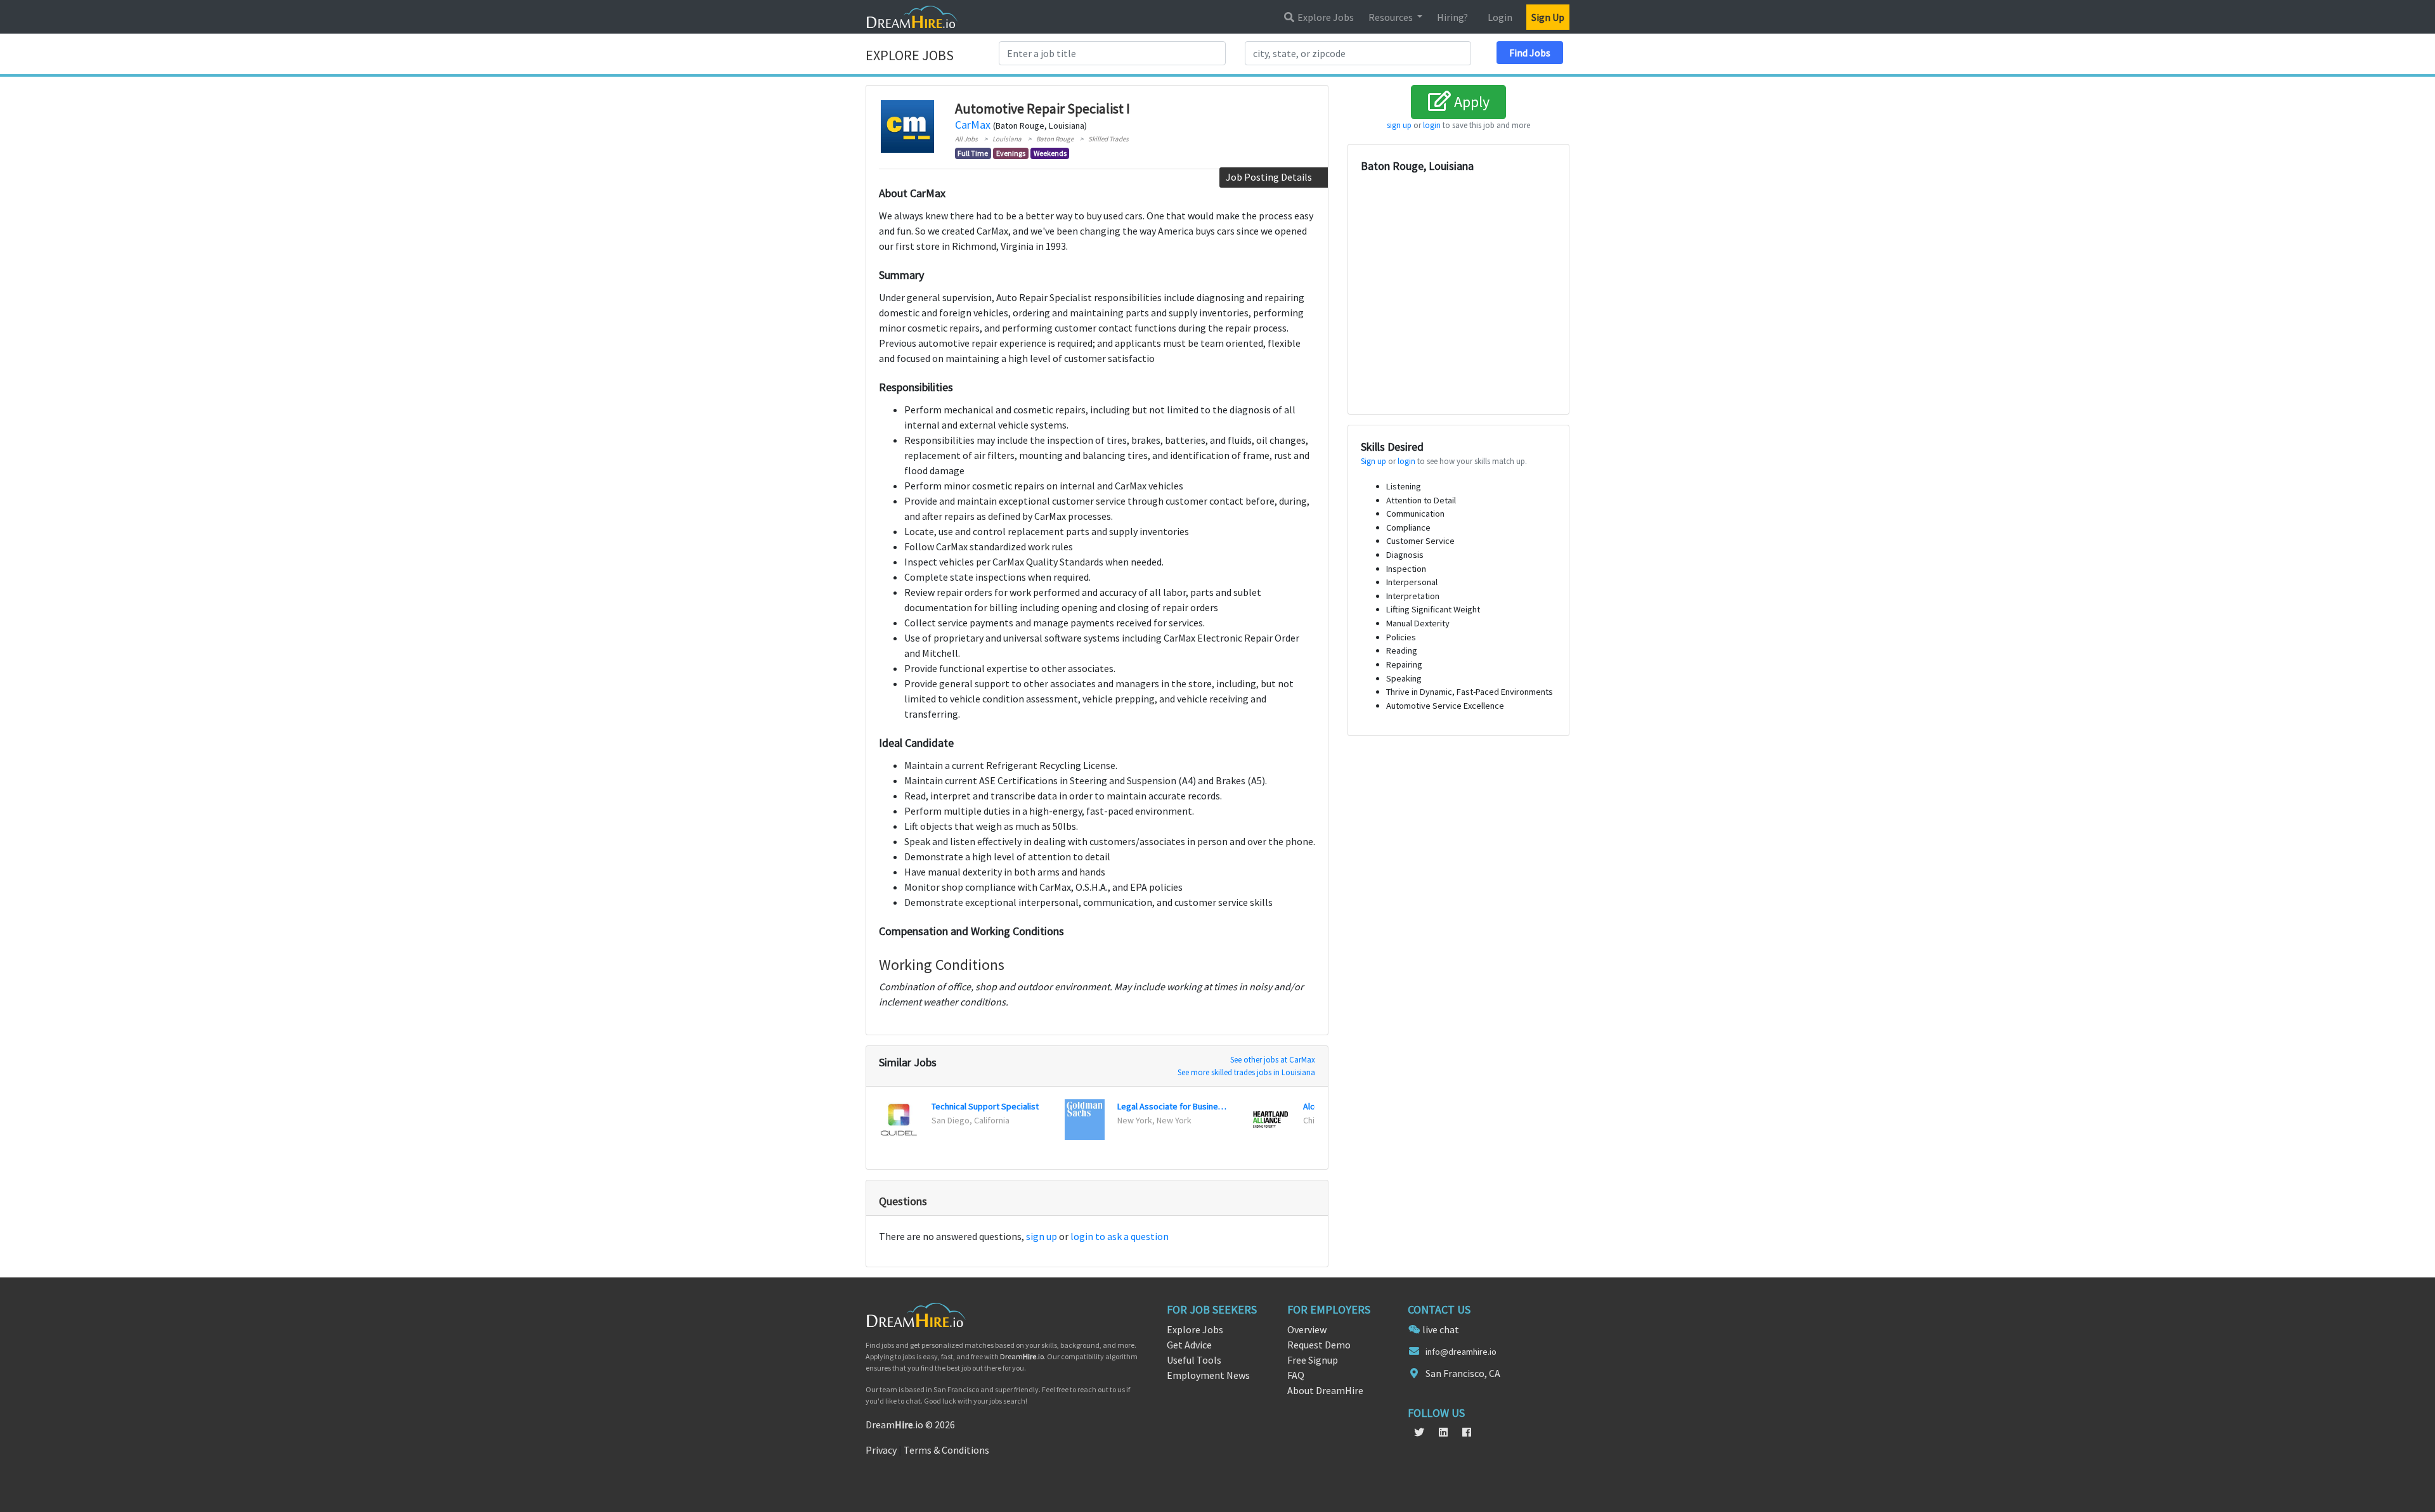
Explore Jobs (1325, 17)
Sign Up (1548, 17)
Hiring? (1452, 17)
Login (1500, 17)
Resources (1392, 17)
